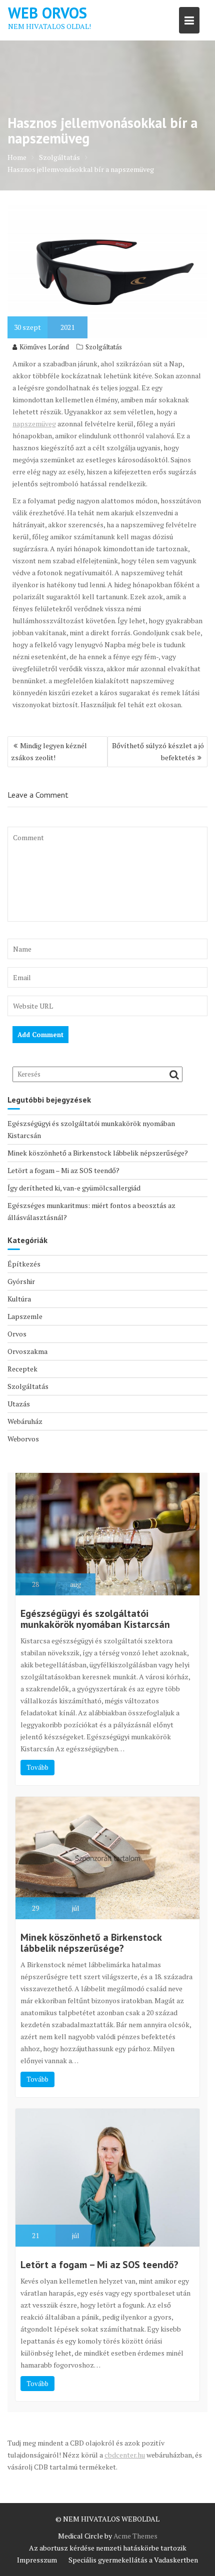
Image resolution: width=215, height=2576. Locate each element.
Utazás (19, 1404)
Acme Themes (135, 2536)
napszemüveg (34, 424)
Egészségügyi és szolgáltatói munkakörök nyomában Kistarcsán (95, 1619)
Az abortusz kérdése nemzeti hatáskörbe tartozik (108, 2548)
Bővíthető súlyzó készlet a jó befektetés (158, 751)
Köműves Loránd (44, 347)
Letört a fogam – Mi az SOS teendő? (63, 1170)
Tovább (37, 1767)
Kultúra (19, 1299)
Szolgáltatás (104, 347)
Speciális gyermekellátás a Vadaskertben (133, 2560)
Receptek (22, 1369)
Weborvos (23, 1439)
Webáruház (25, 1421)
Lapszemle (25, 1316)
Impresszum (37, 2560)
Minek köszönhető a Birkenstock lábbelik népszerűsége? (98, 1153)
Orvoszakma (27, 1351)
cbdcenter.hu (125, 2455)
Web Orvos (47, 13)
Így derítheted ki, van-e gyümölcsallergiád (74, 1188)
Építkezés (24, 1264)
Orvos (17, 1334)
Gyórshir (21, 1281)
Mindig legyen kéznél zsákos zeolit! (49, 751)
